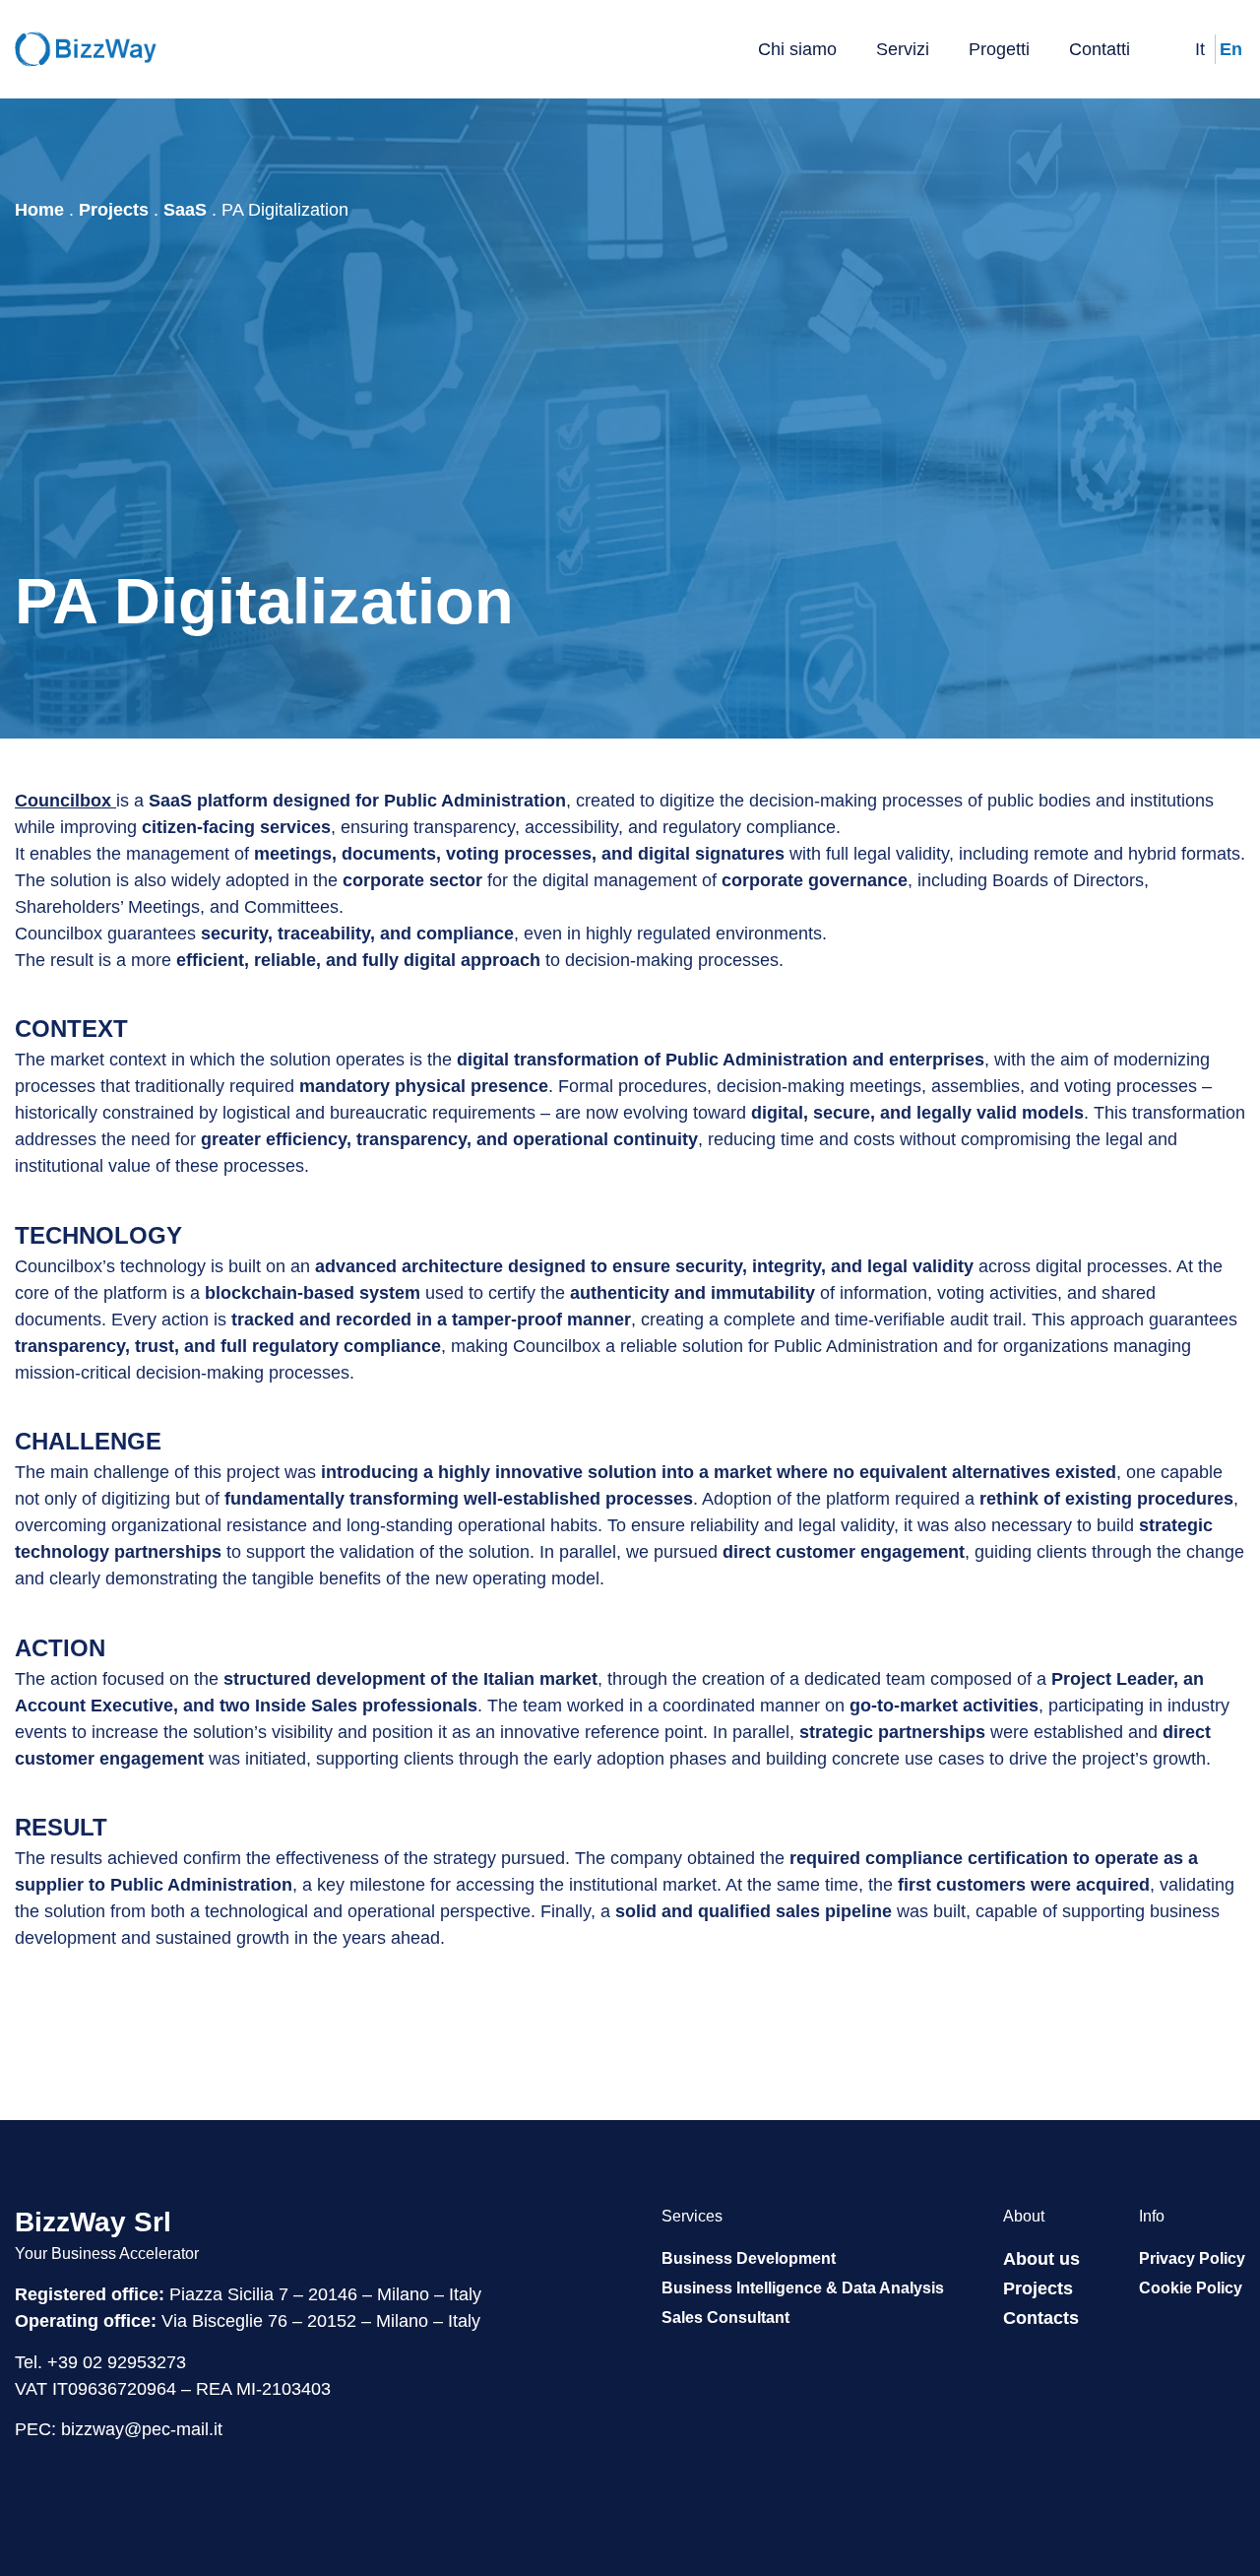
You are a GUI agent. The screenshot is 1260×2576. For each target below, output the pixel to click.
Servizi (903, 49)
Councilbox (63, 801)
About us (1041, 2259)
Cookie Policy (1191, 2288)
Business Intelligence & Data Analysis (803, 2288)
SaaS (185, 210)
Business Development (749, 2258)
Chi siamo (797, 49)
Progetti (999, 49)
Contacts (1041, 2318)
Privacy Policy (1192, 2258)
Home (39, 210)
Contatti (1100, 49)
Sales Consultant (725, 2318)
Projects (114, 210)
